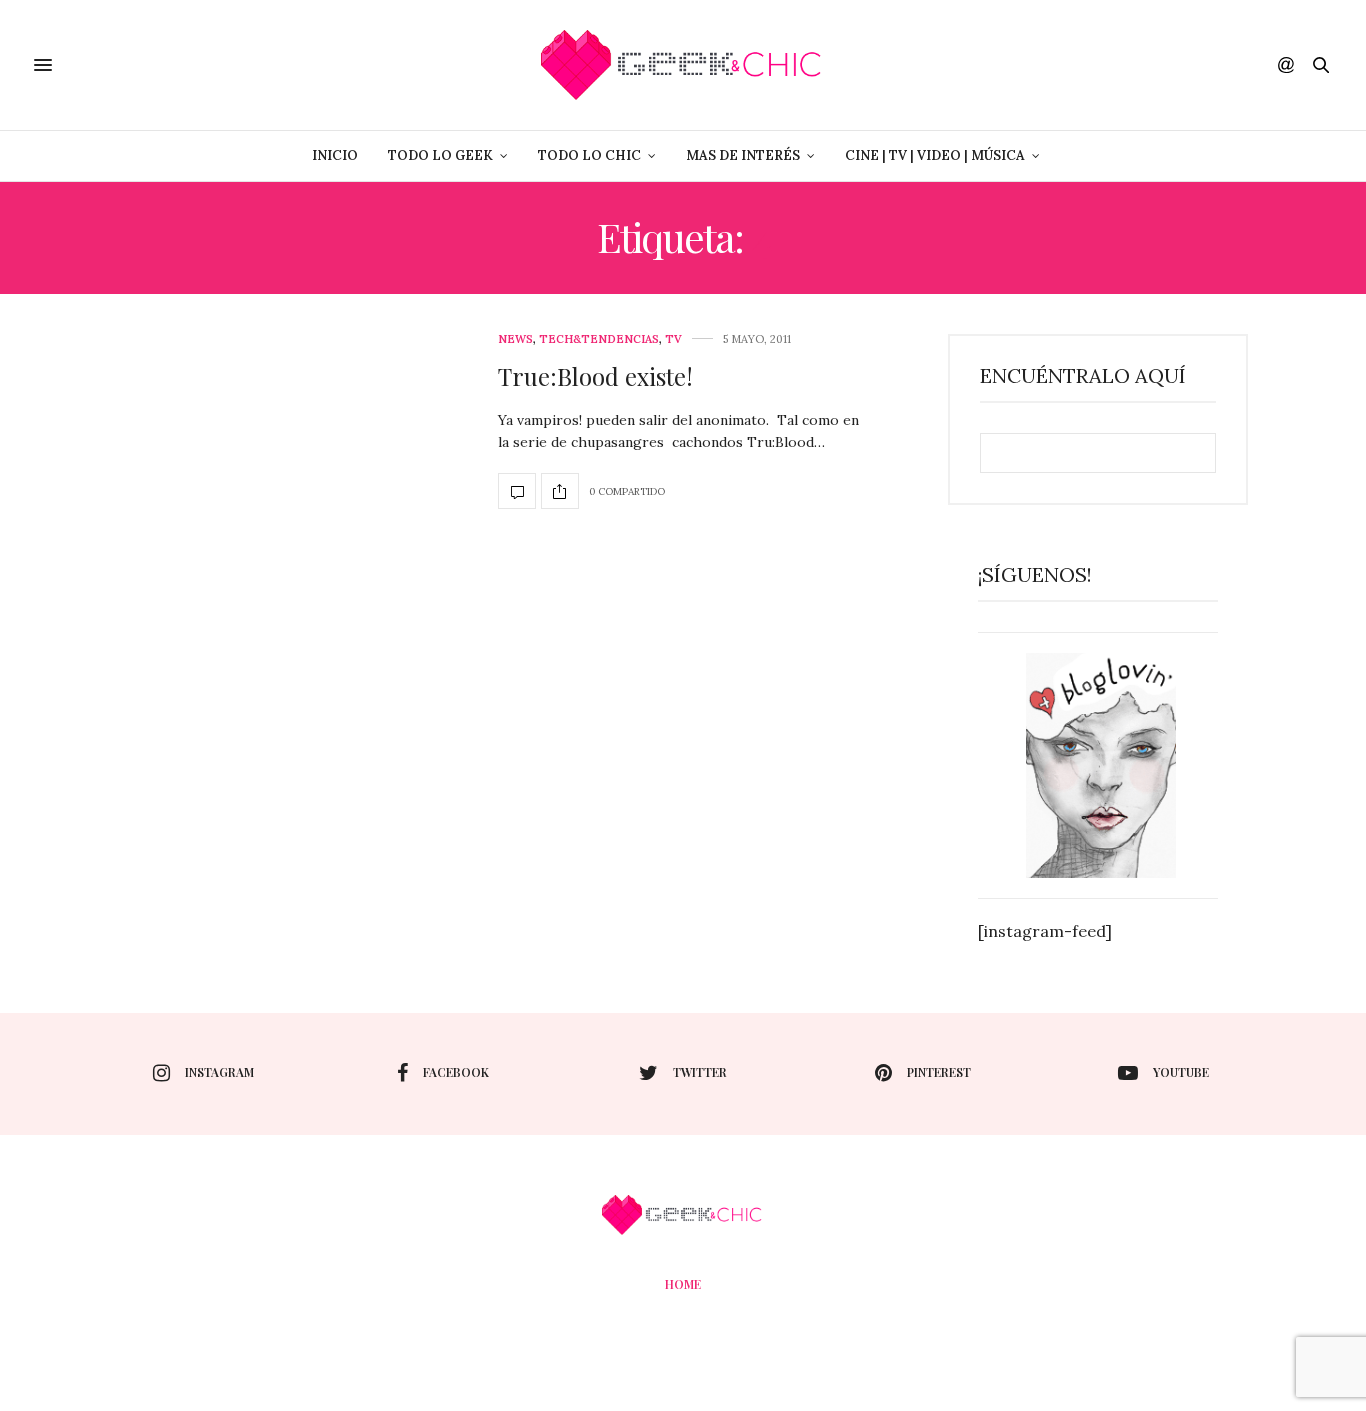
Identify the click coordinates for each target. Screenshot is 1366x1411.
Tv (673, 339)
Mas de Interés (743, 155)
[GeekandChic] (682, 65)
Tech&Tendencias (599, 339)
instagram (219, 1072)
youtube (1181, 1072)
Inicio (335, 155)
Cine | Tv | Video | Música (935, 155)
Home (683, 1284)
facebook (456, 1072)
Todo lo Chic (589, 155)
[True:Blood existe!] (517, 491)
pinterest (939, 1072)
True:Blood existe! (595, 376)
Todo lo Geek (440, 155)
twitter (700, 1072)
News (515, 339)
